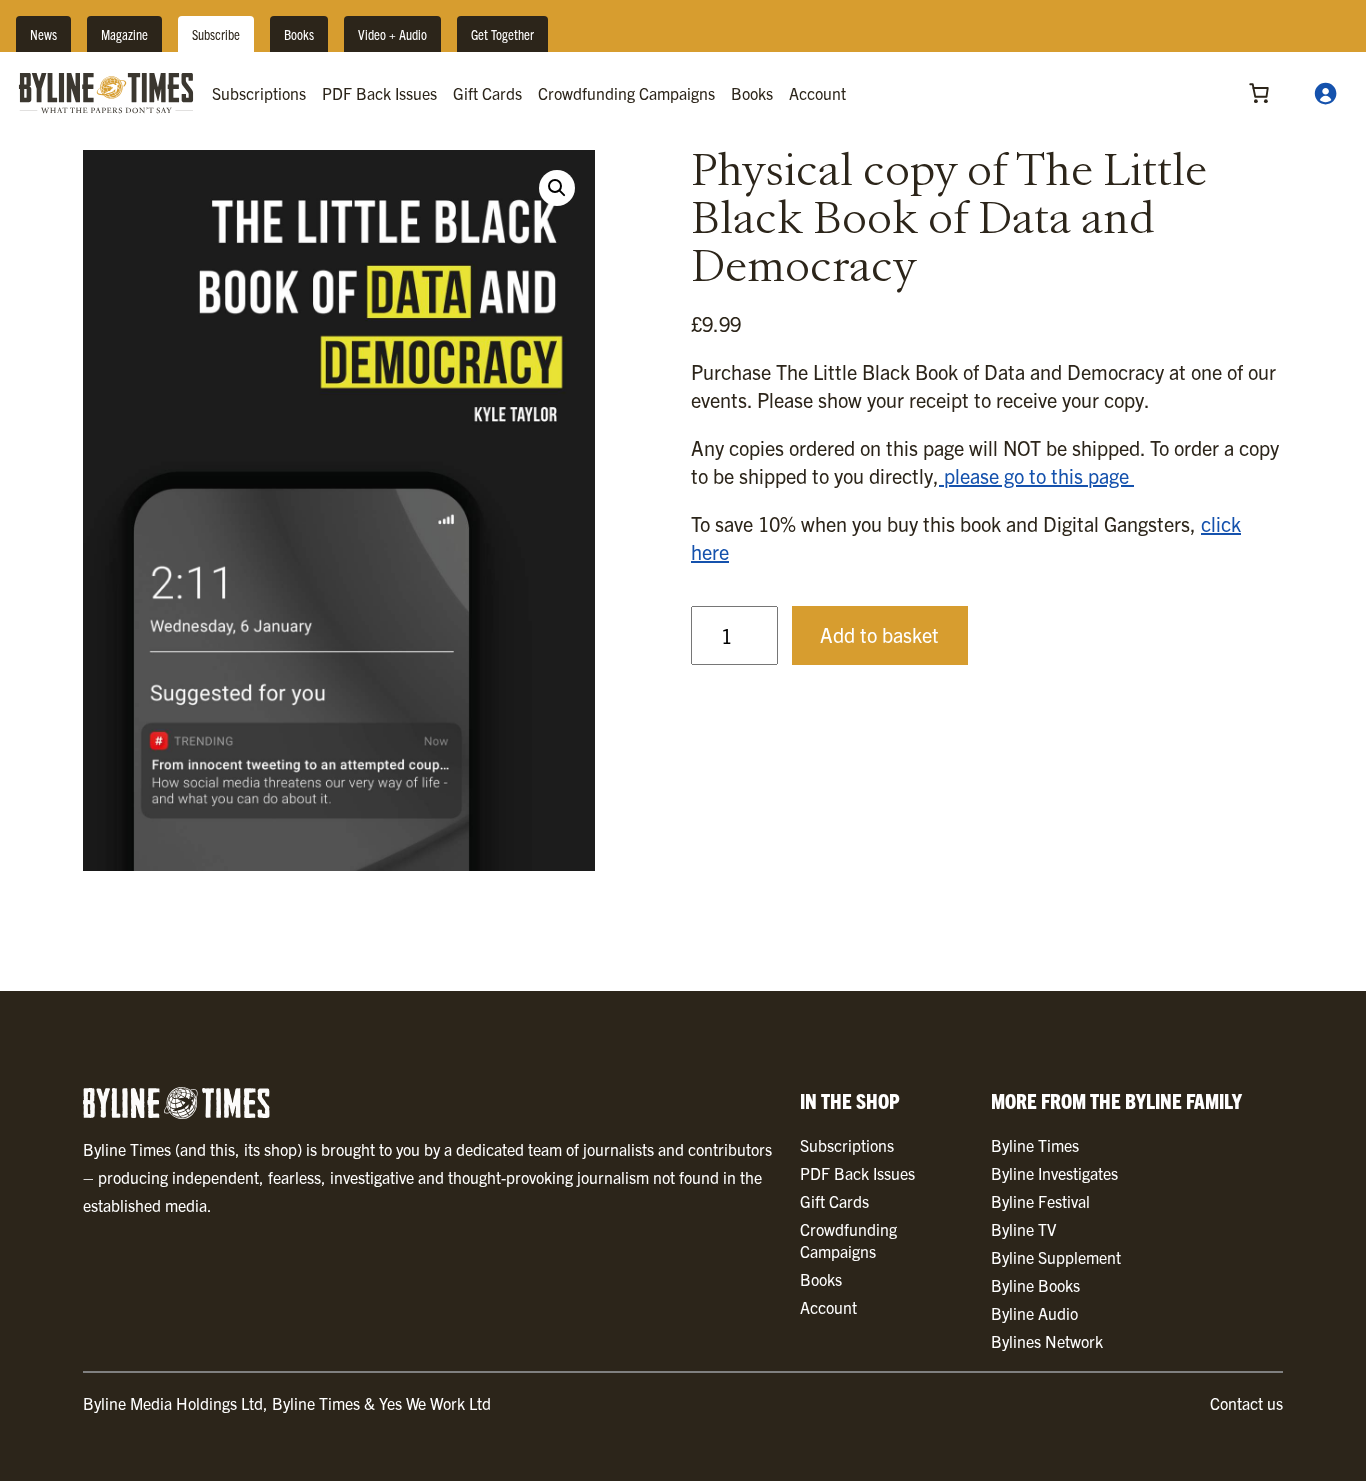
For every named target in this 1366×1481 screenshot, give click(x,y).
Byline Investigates (1054, 1173)
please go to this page (1036, 475)
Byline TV (1023, 1229)
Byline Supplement (1056, 1257)
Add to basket (879, 634)
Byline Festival (1040, 1201)
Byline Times (1035, 1145)
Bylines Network (1047, 1341)
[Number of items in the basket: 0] (1259, 93)
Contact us (1246, 1403)
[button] (557, 188)
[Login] (1325, 93)
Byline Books (1035, 1285)
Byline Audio (1034, 1313)
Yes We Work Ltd (435, 1403)
